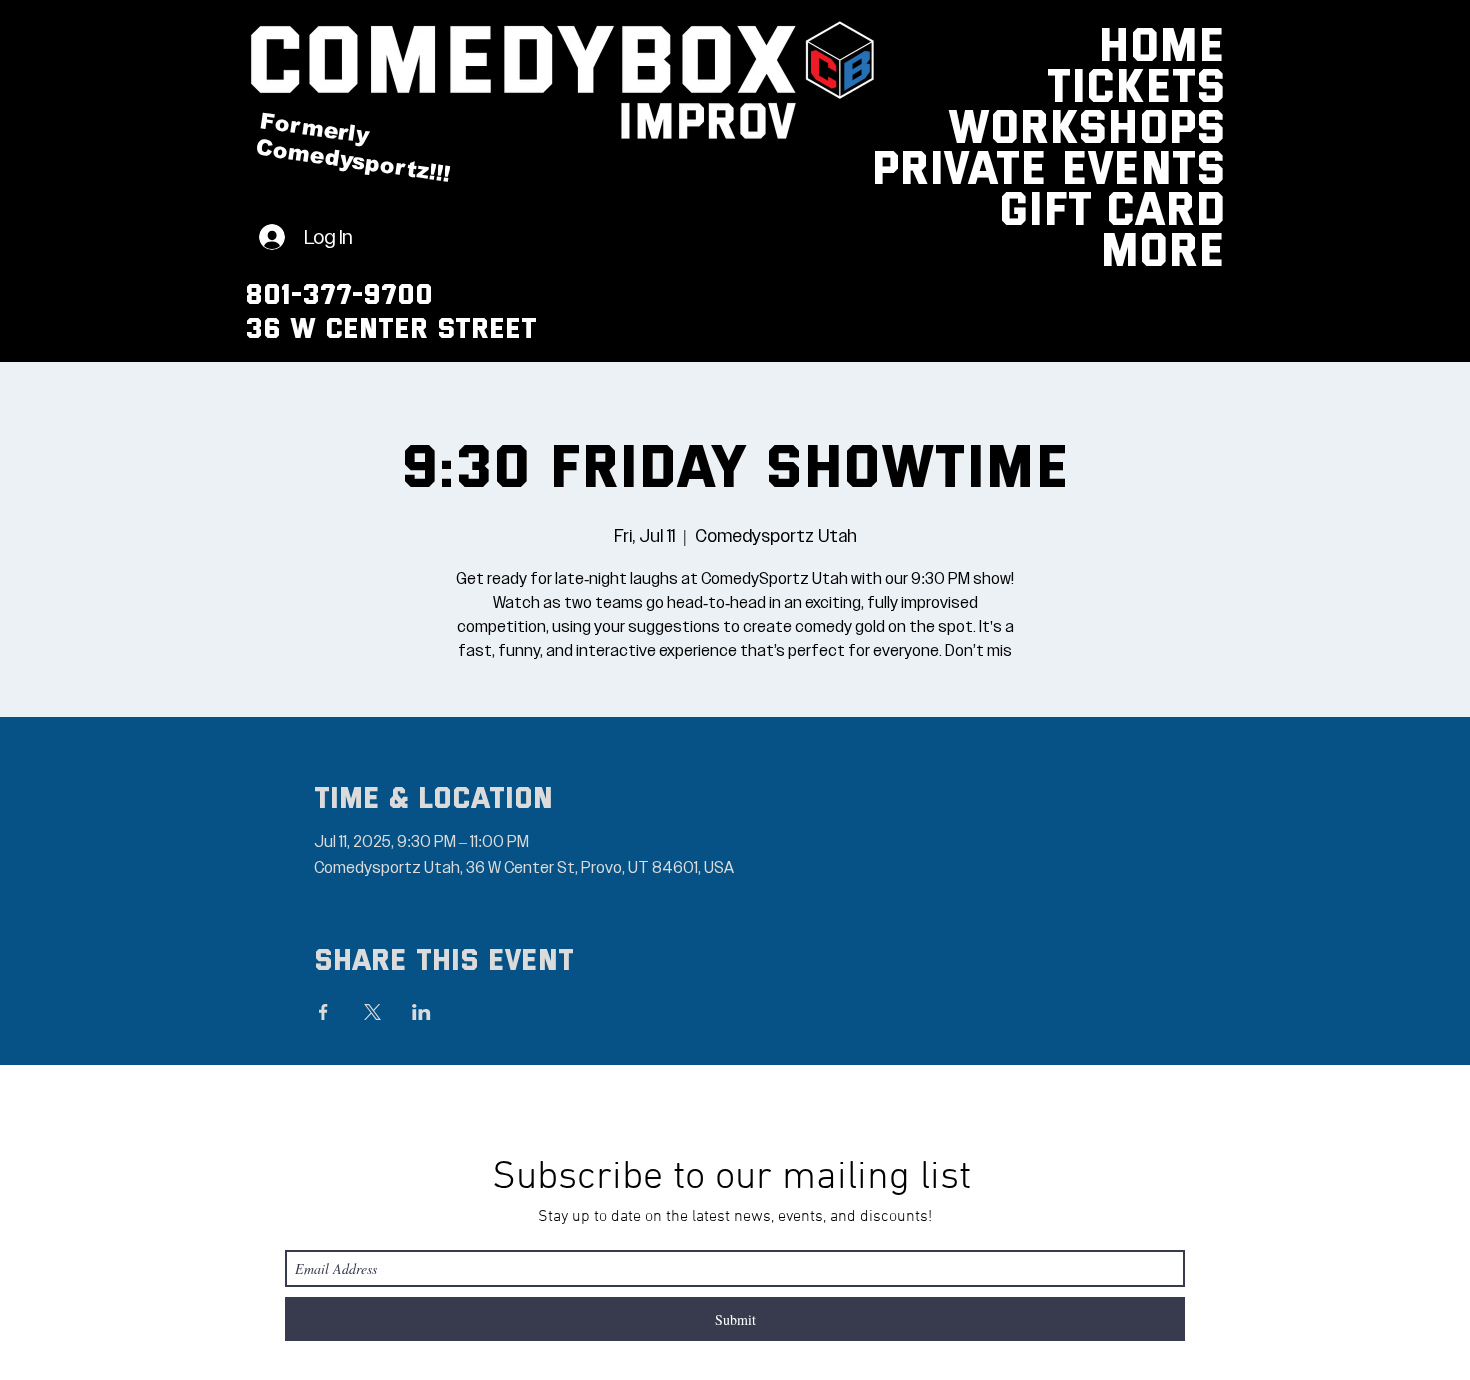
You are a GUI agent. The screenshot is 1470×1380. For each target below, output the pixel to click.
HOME (1176, 42)
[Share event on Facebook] (323, 1012)
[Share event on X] (372, 1012)
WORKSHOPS (1176, 124)
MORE (1176, 247)
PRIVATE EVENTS (1176, 165)
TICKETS (1176, 83)
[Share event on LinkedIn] (421, 1012)
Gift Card (1176, 206)
